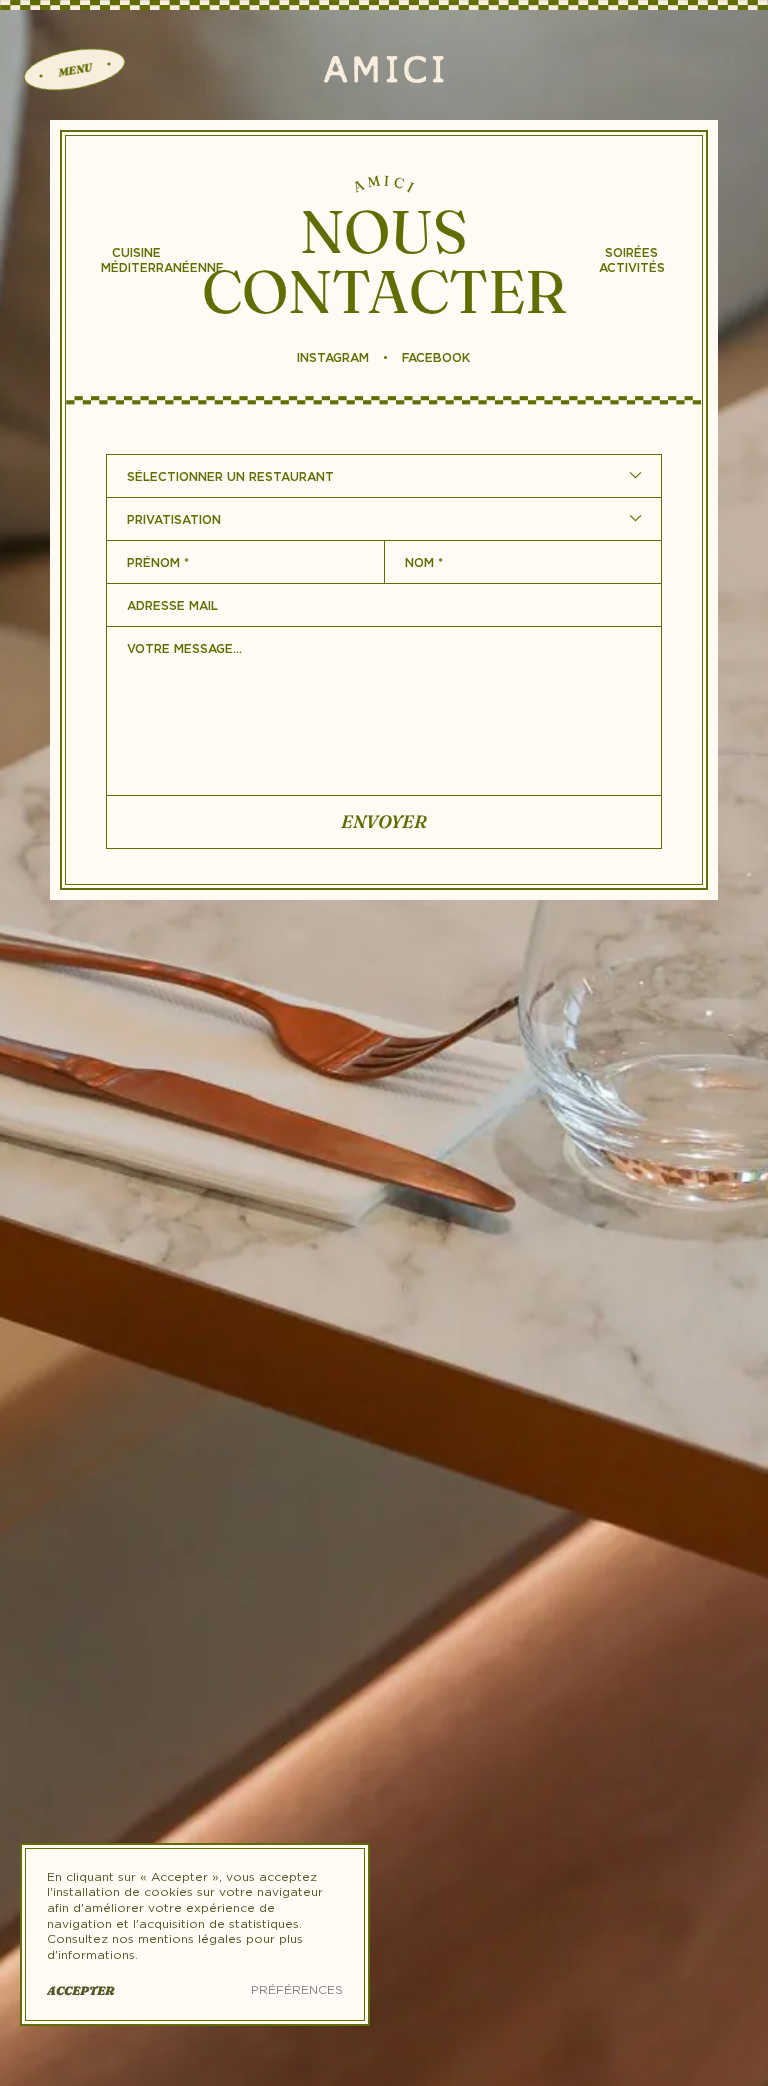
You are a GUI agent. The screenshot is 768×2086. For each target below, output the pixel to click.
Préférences (297, 1990)
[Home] (384, 69)
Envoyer (384, 821)
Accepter (80, 1990)
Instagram (333, 358)
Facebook (436, 358)
